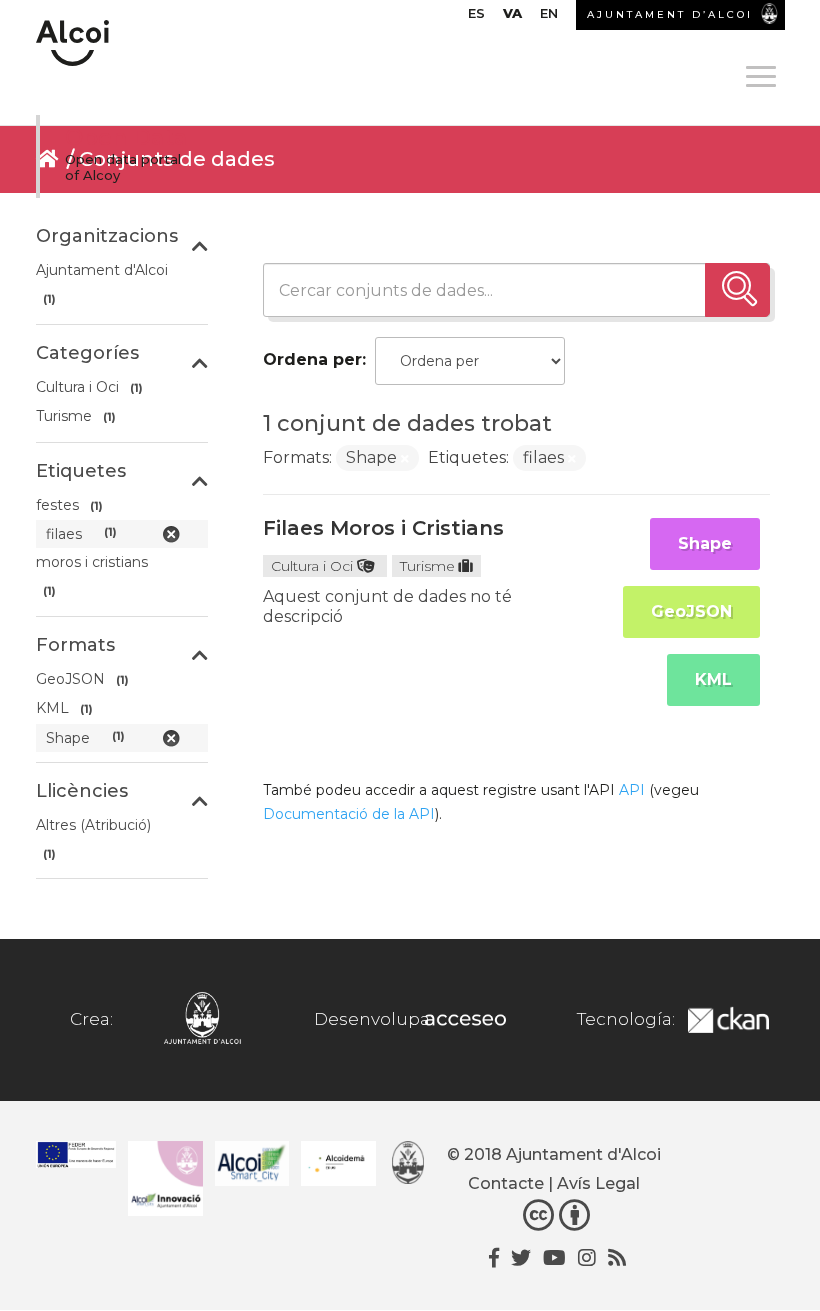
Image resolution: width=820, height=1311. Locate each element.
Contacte (506, 1183)
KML (713, 679)
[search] (737, 290)
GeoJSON (691, 611)
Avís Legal (598, 1183)
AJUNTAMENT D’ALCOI (670, 14)
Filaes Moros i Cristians (383, 528)
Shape (705, 543)
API (632, 790)
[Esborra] (405, 459)
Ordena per (312, 359)
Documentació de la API (349, 814)
